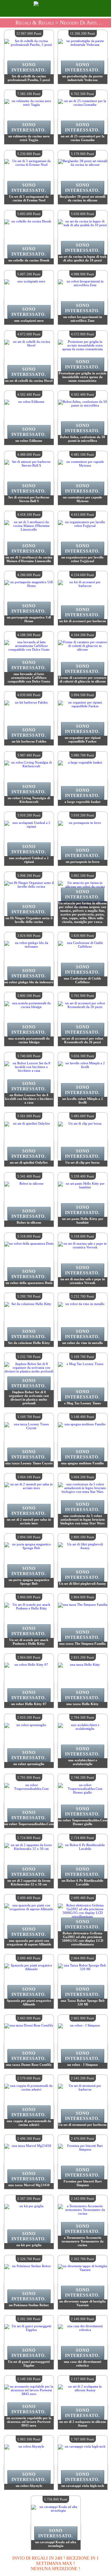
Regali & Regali (35, 23)
